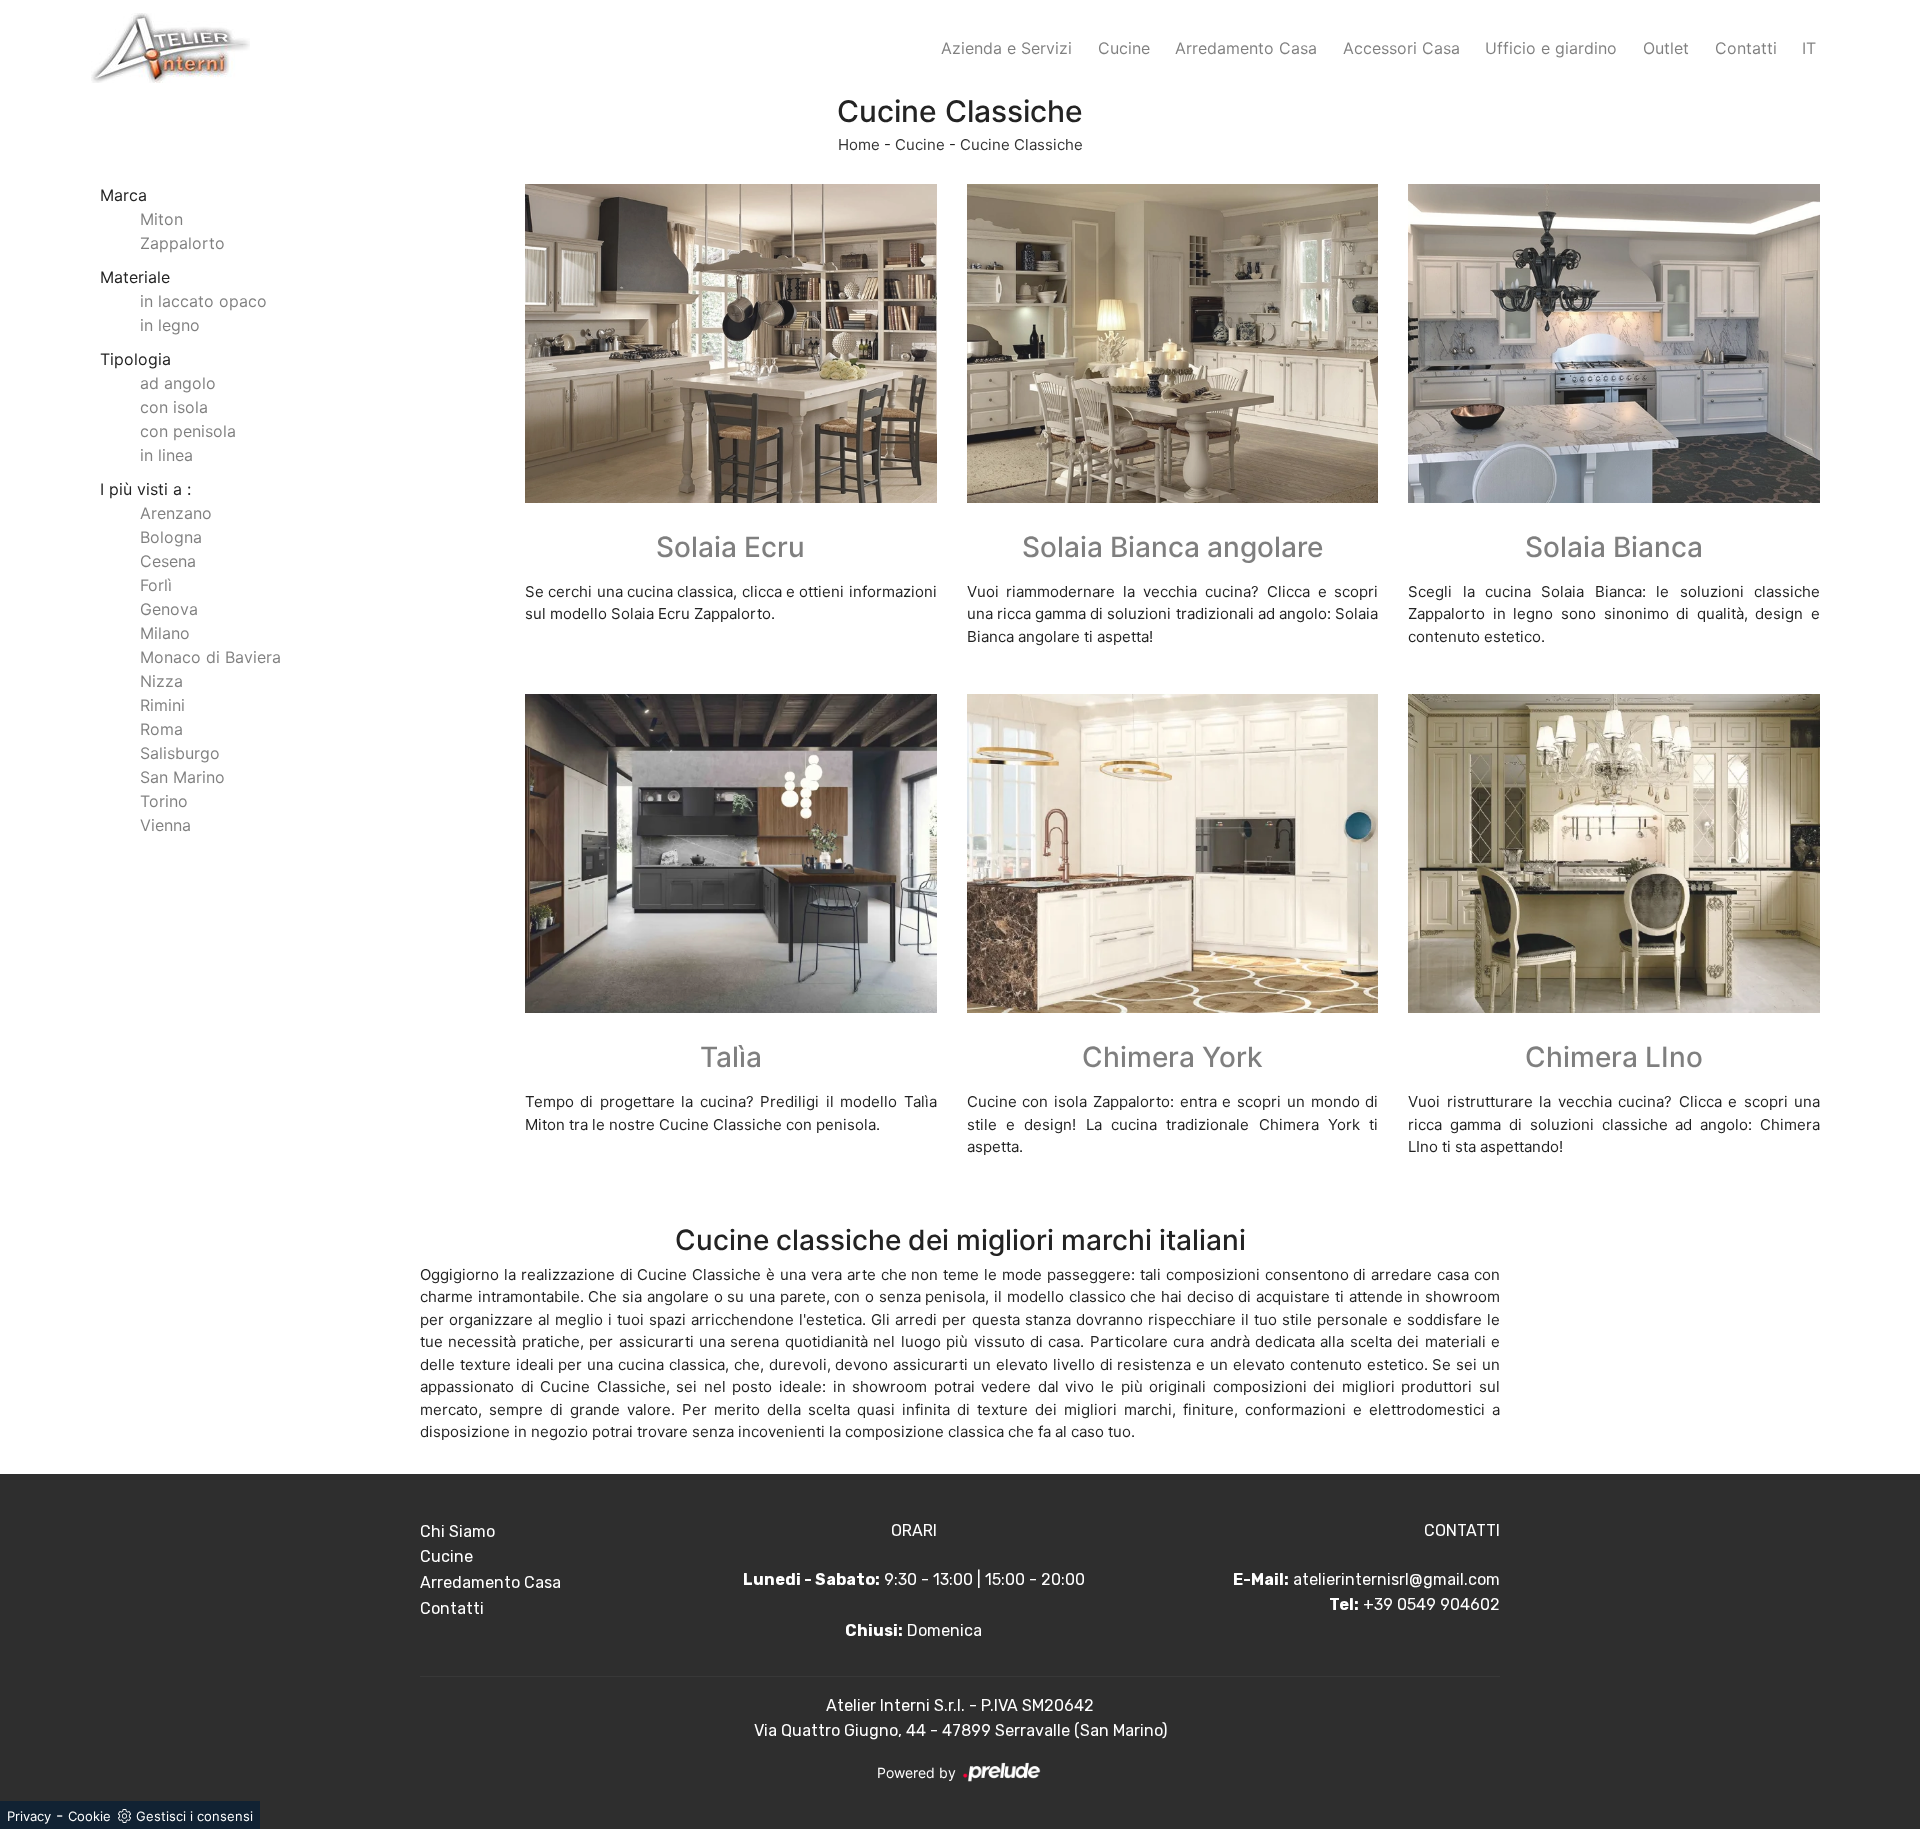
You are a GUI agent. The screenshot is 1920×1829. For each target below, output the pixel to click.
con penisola (188, 431)
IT (1809, 48)
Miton (161, 219)
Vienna (165, 825)
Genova (169, 609)
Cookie (89, 1816)
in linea (166, 455)
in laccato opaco (203, 301)
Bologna (171, 537)
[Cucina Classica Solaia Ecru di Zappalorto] (731, 343)
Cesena (168, 561)
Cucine (1124, 48)
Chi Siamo (457, 1531)
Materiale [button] (135, 277)
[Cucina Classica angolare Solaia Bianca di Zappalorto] (1173, 343)
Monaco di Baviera (210, 657)
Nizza (161, 681)
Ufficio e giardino (1551, 48)
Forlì (156, 585)
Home (859, 144)
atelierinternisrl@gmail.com (1396, 1579)
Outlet (1666, 48)
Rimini (162, 705)
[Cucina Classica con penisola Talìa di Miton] (731, 853)
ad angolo (178, 383)
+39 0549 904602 (1431, 1604)
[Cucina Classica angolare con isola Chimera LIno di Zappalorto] (1614, 853)
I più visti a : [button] (145, 489)
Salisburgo (180, 753)
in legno (170, 325)
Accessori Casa (1401, 48)
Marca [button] (123, 195)
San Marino (182, 777)
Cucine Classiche (1021, 144)
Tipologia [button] (135, 359)
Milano (165, 633)
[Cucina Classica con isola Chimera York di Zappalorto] (1173, 853)
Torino (164, 801)
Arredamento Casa (1246, 48)
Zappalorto (182, 243)
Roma (161, 729)
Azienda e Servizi (1006, 48)
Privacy (29, 1816)
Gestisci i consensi (194, 1816)
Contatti (1746, 48)
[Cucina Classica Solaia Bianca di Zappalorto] (1614, 343)
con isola (174, 407)
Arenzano (176, 513)
